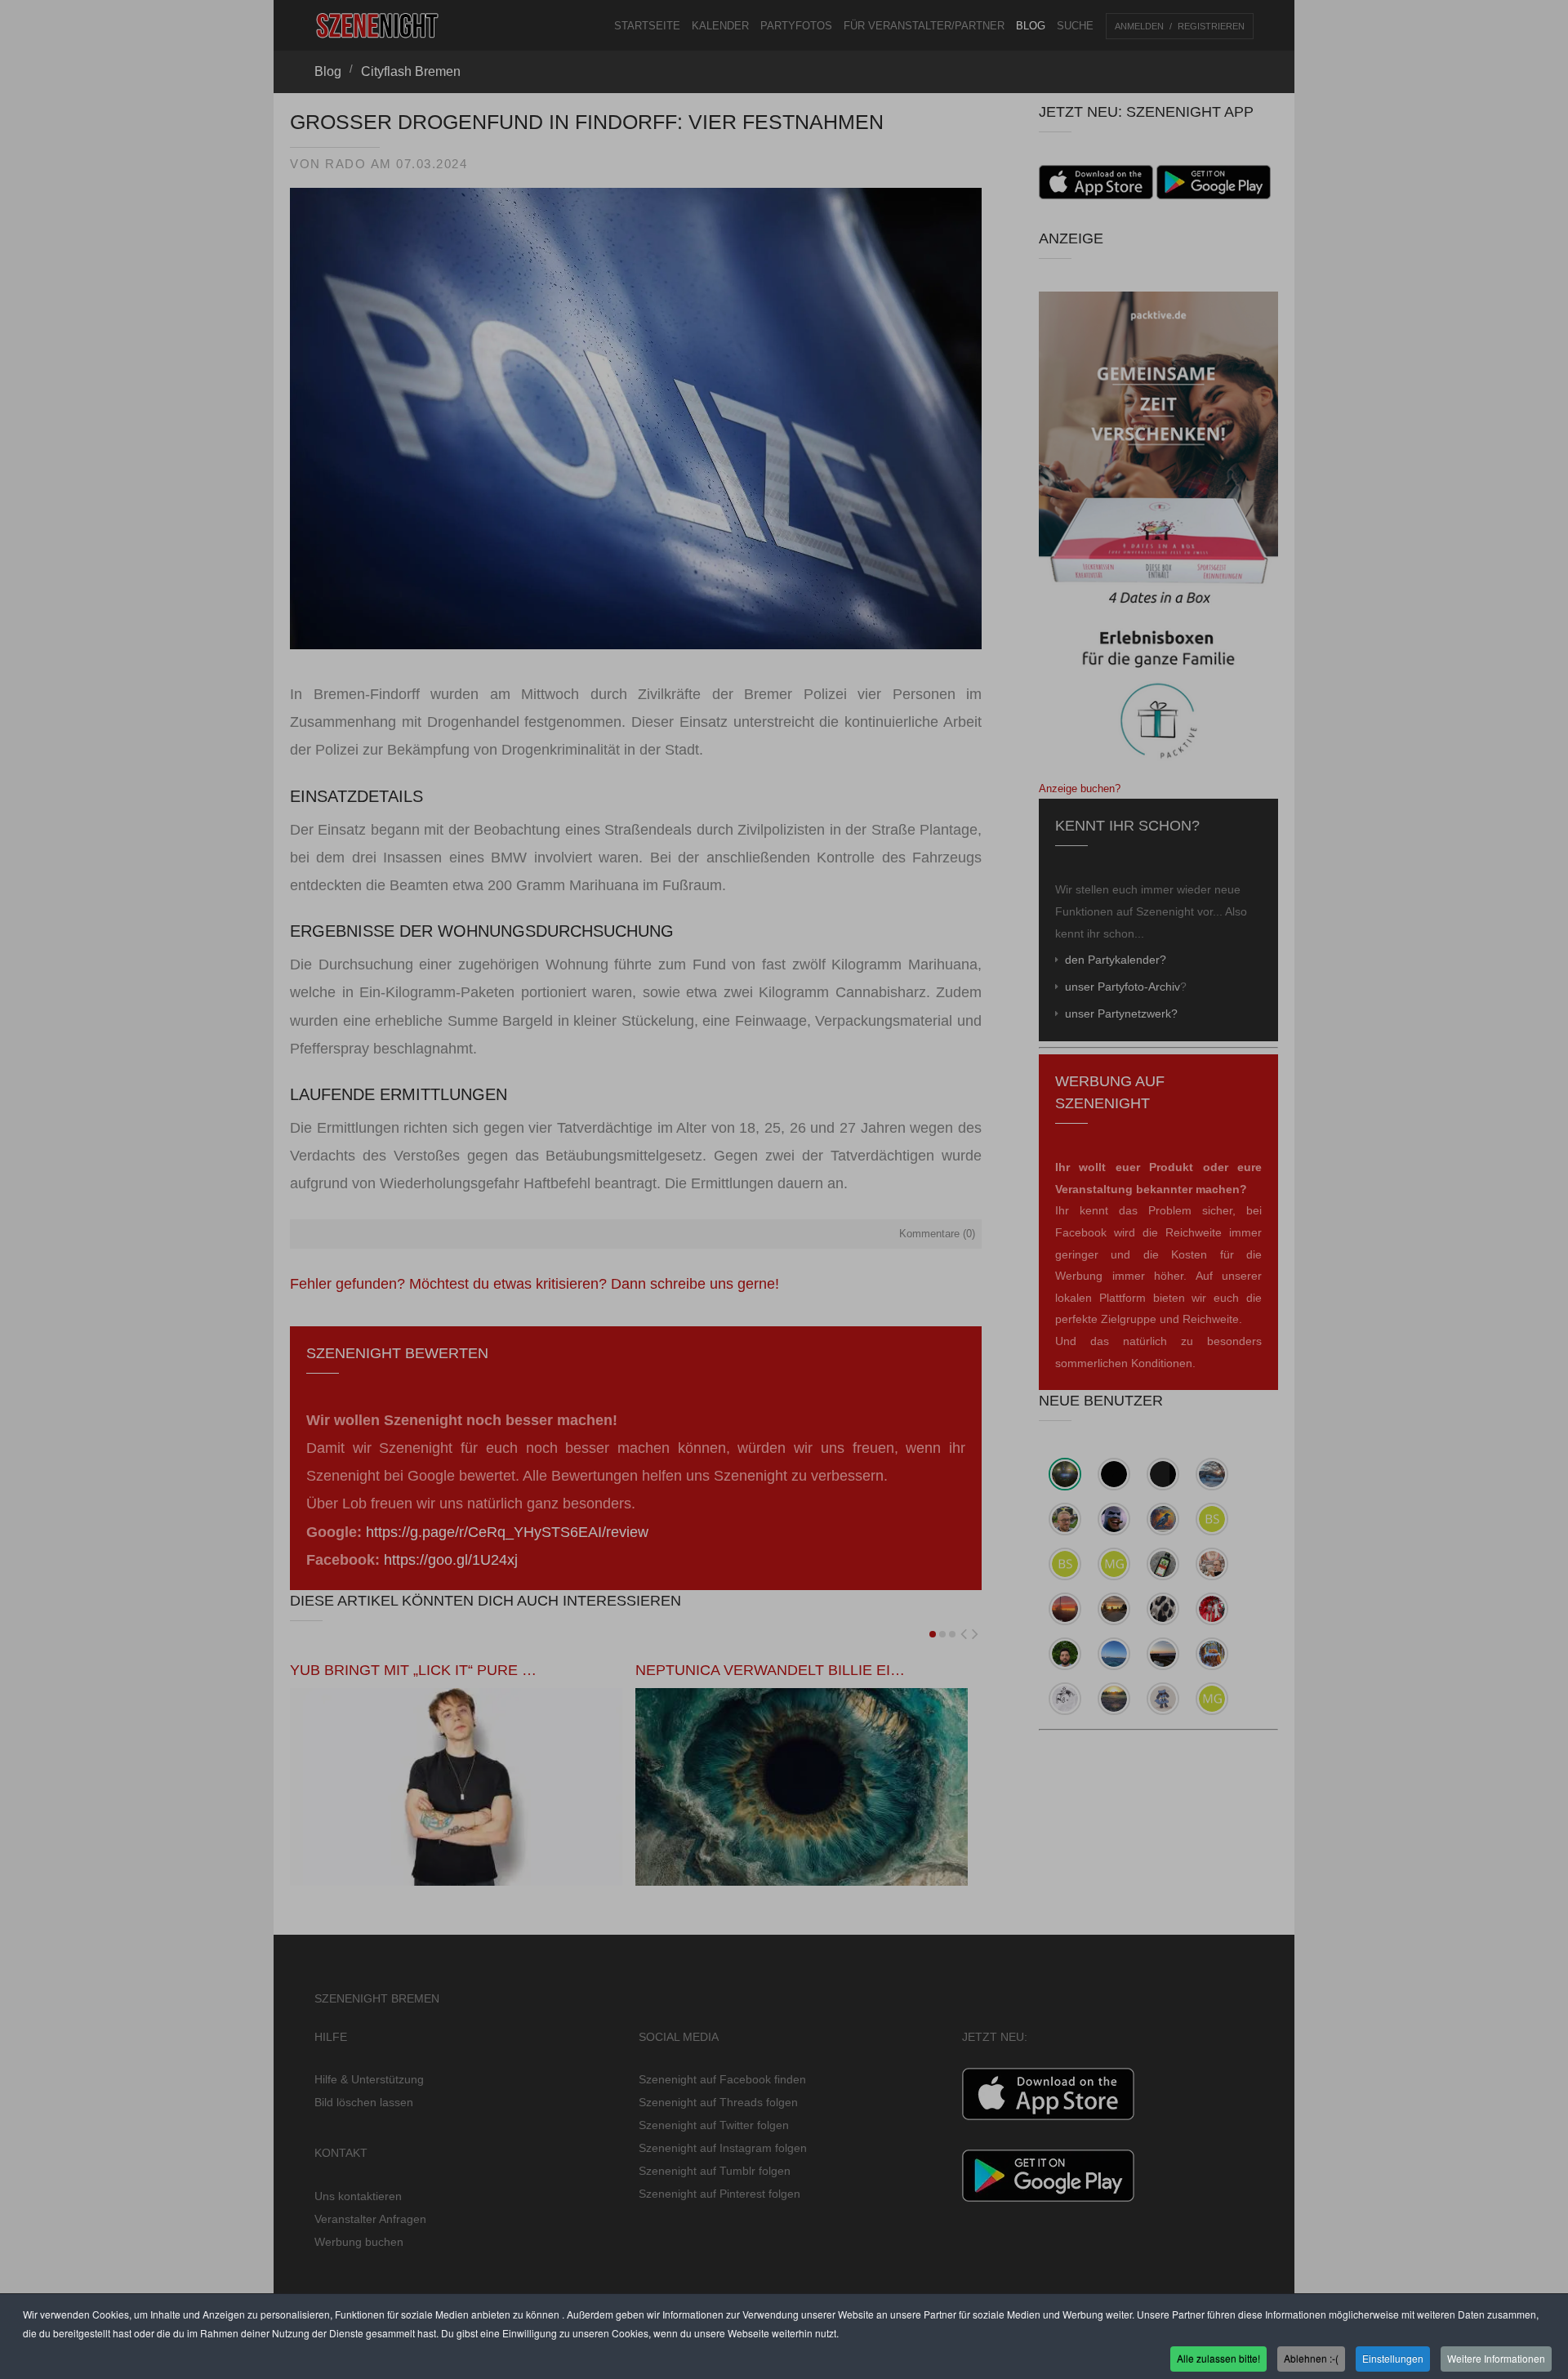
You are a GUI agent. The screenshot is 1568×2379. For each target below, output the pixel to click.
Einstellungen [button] (1393, 2357)
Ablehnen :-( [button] (1311, 2357)
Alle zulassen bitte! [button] (1218, 2357)
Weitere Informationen (1496, 2357)
